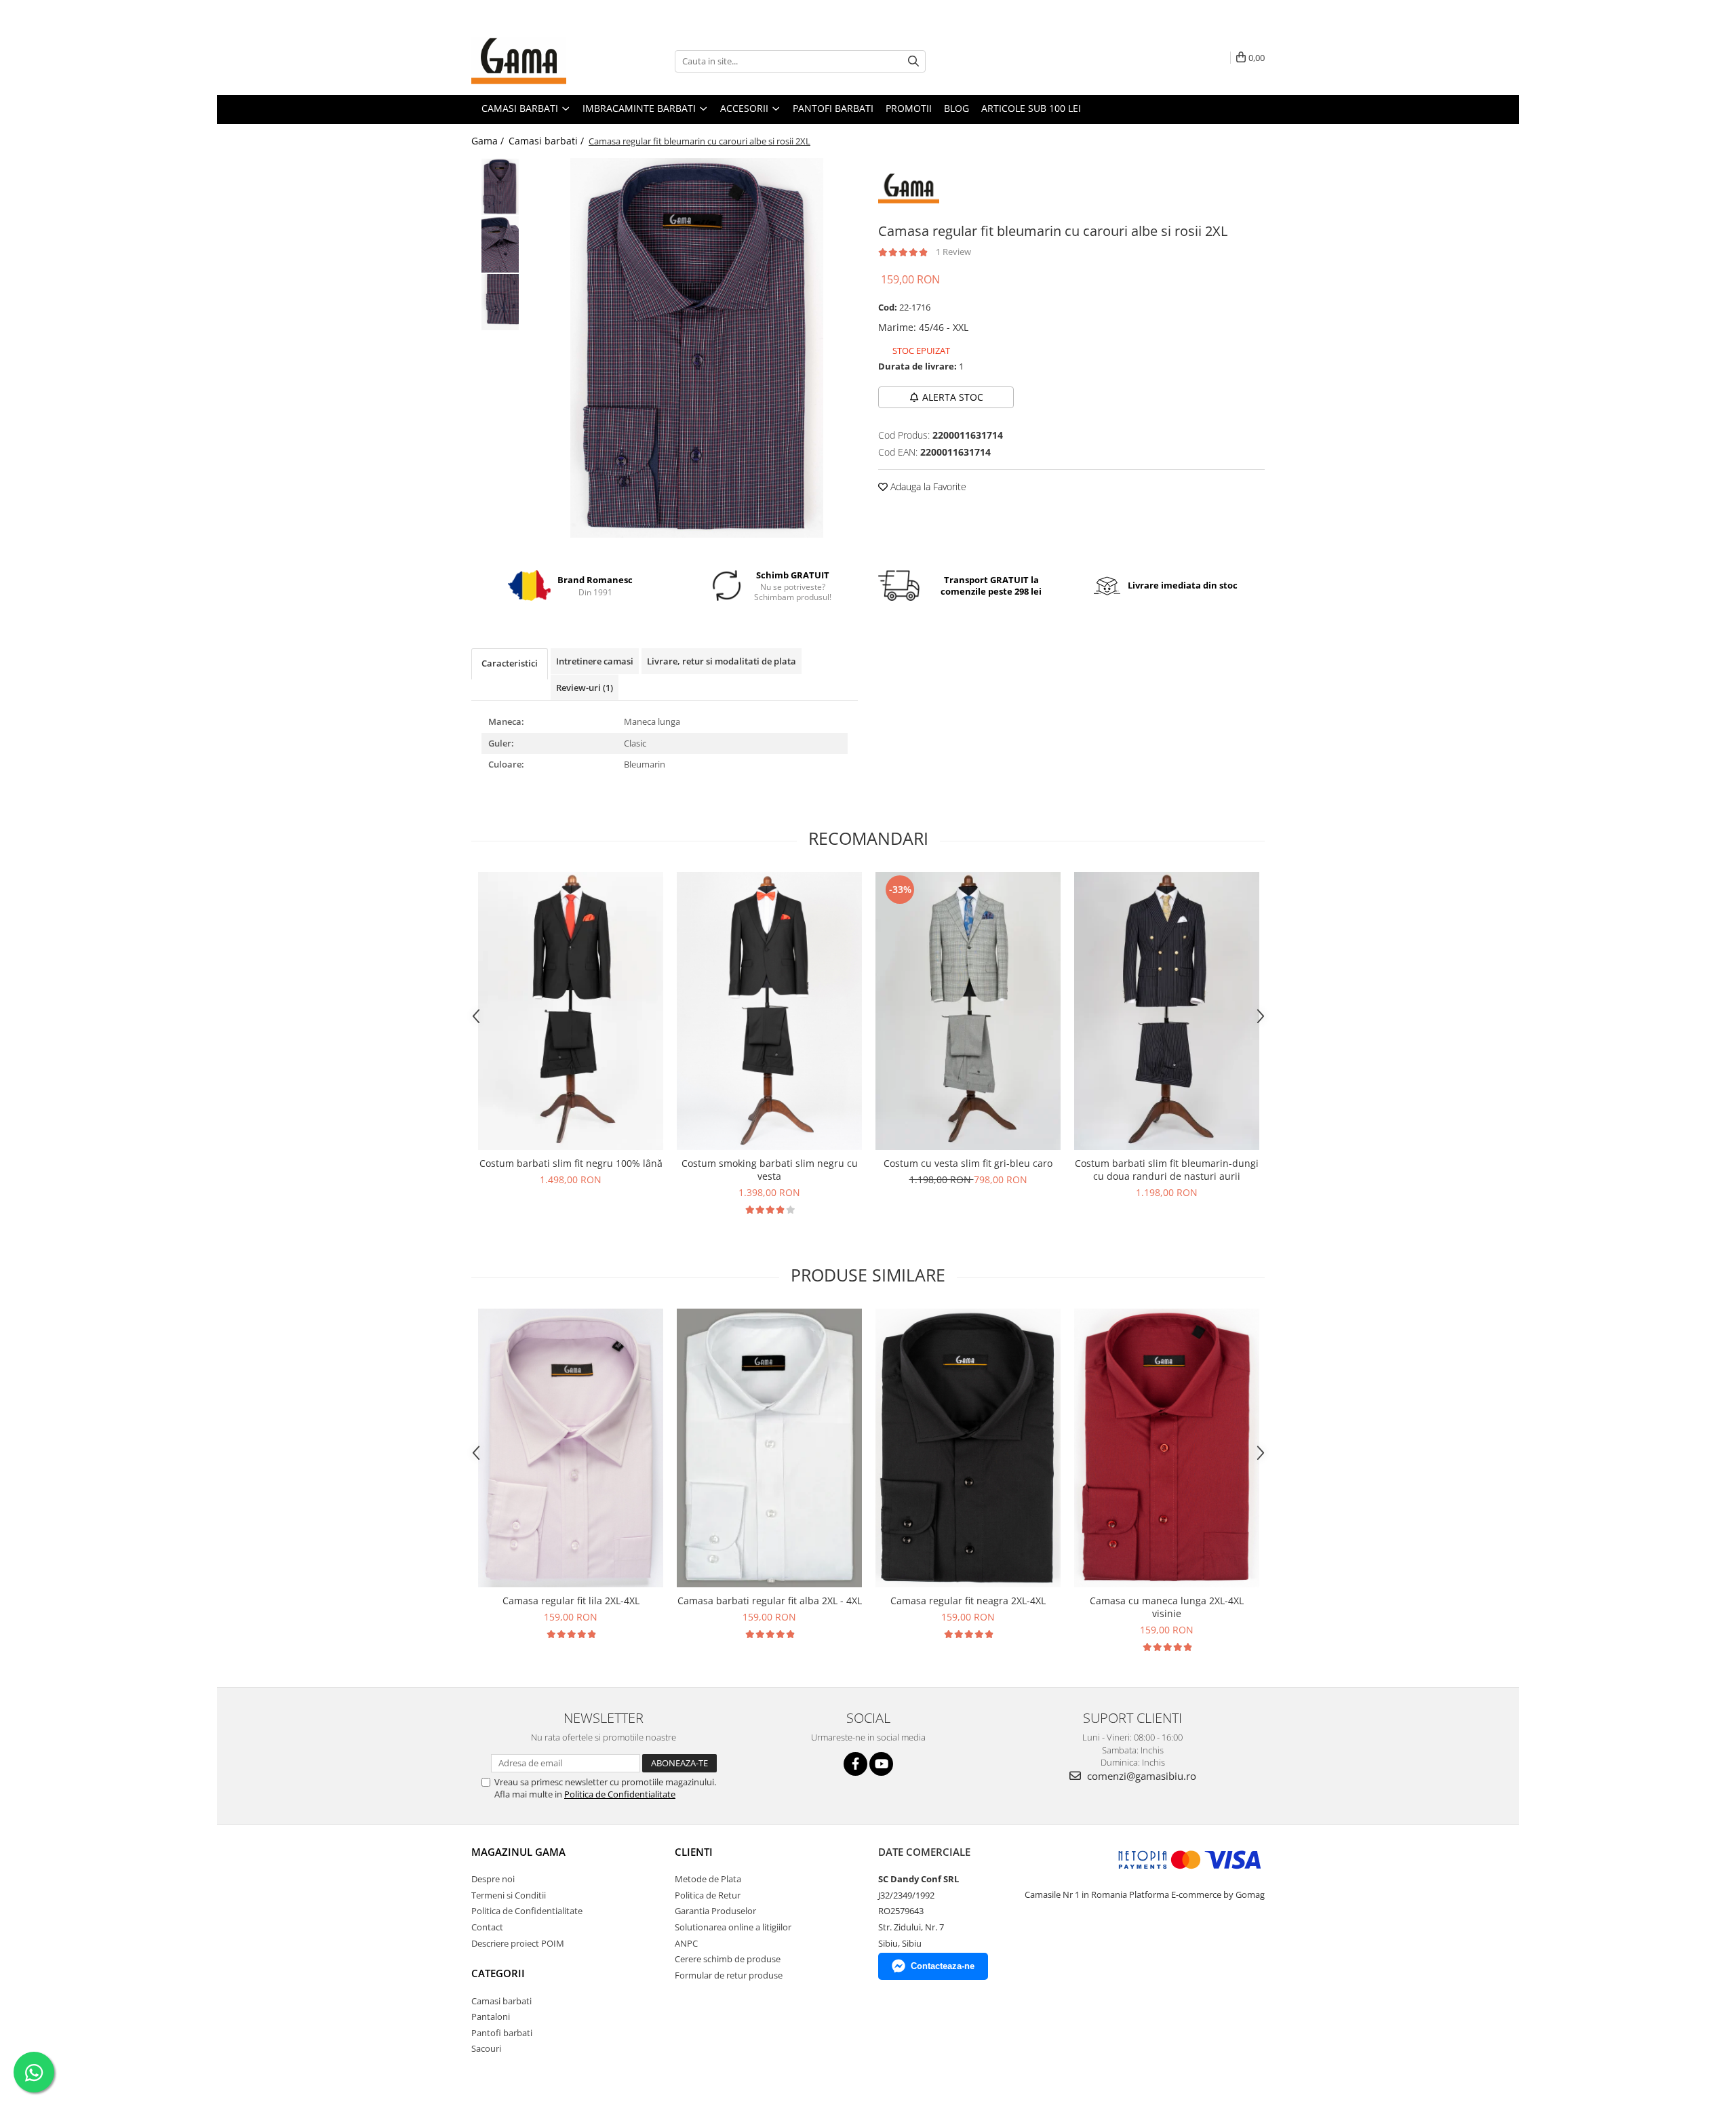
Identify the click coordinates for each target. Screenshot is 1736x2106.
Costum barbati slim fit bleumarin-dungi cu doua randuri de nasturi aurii (1167, 1170)
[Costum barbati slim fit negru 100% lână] (571, 1011)
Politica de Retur (708, 1895)
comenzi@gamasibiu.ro (1140, 1776)
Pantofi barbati (502, 2033)
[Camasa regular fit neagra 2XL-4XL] (968, 1448)
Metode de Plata (708, 1879)
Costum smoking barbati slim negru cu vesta (770, 1170)
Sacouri (486, 2048)
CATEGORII (498, 1973)
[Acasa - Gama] (539, 61)
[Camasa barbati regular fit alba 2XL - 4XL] (769, 1448)
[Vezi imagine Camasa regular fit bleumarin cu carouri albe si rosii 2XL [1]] (500, 244)
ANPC (686, 1943)
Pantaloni (491, 2016)
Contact (487, 1927)
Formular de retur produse (729, 1975)
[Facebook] (855, 1764)
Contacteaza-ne (943, 1966)
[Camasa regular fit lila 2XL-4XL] (571, 1448)
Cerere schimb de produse (728, 1959)
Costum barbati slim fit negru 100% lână (571, 1163)
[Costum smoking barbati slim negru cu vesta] (769, 1011)
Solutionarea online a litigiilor (733, 1927)
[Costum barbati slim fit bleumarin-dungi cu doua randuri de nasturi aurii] (1167, 1011)
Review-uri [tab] (585, 688)
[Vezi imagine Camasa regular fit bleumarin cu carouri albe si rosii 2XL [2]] (500, 302)
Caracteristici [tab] (510, 663)
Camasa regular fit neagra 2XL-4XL (968, 1601)
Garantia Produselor (715, 1911)
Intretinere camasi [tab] (595, 661)
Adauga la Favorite (927, 486)
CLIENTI (694, 1852)
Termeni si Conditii (509, 1895)
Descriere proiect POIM (518, 1943)
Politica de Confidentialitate (620, 1794)
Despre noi (493, 1879)
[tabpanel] (697, 348)
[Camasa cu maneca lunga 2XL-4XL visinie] (1167, 1448)
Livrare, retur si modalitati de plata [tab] (722, 661)
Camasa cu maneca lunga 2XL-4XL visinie (1167, 1607)
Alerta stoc (953, 397)
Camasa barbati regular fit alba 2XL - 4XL (770, 1601)
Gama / (489, 141)
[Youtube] (881, 1764)
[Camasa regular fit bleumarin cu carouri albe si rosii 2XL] (697, 348)
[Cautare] (913, 61)
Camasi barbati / (548, 141)
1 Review (953, 252)
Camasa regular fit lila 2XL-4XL (571, 1601)
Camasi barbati (501, 2001)
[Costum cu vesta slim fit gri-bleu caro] (968, 1011)
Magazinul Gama (518, 1852)
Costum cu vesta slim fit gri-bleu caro (968, 1163)
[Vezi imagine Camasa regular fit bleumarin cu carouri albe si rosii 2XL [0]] (500, 187)
